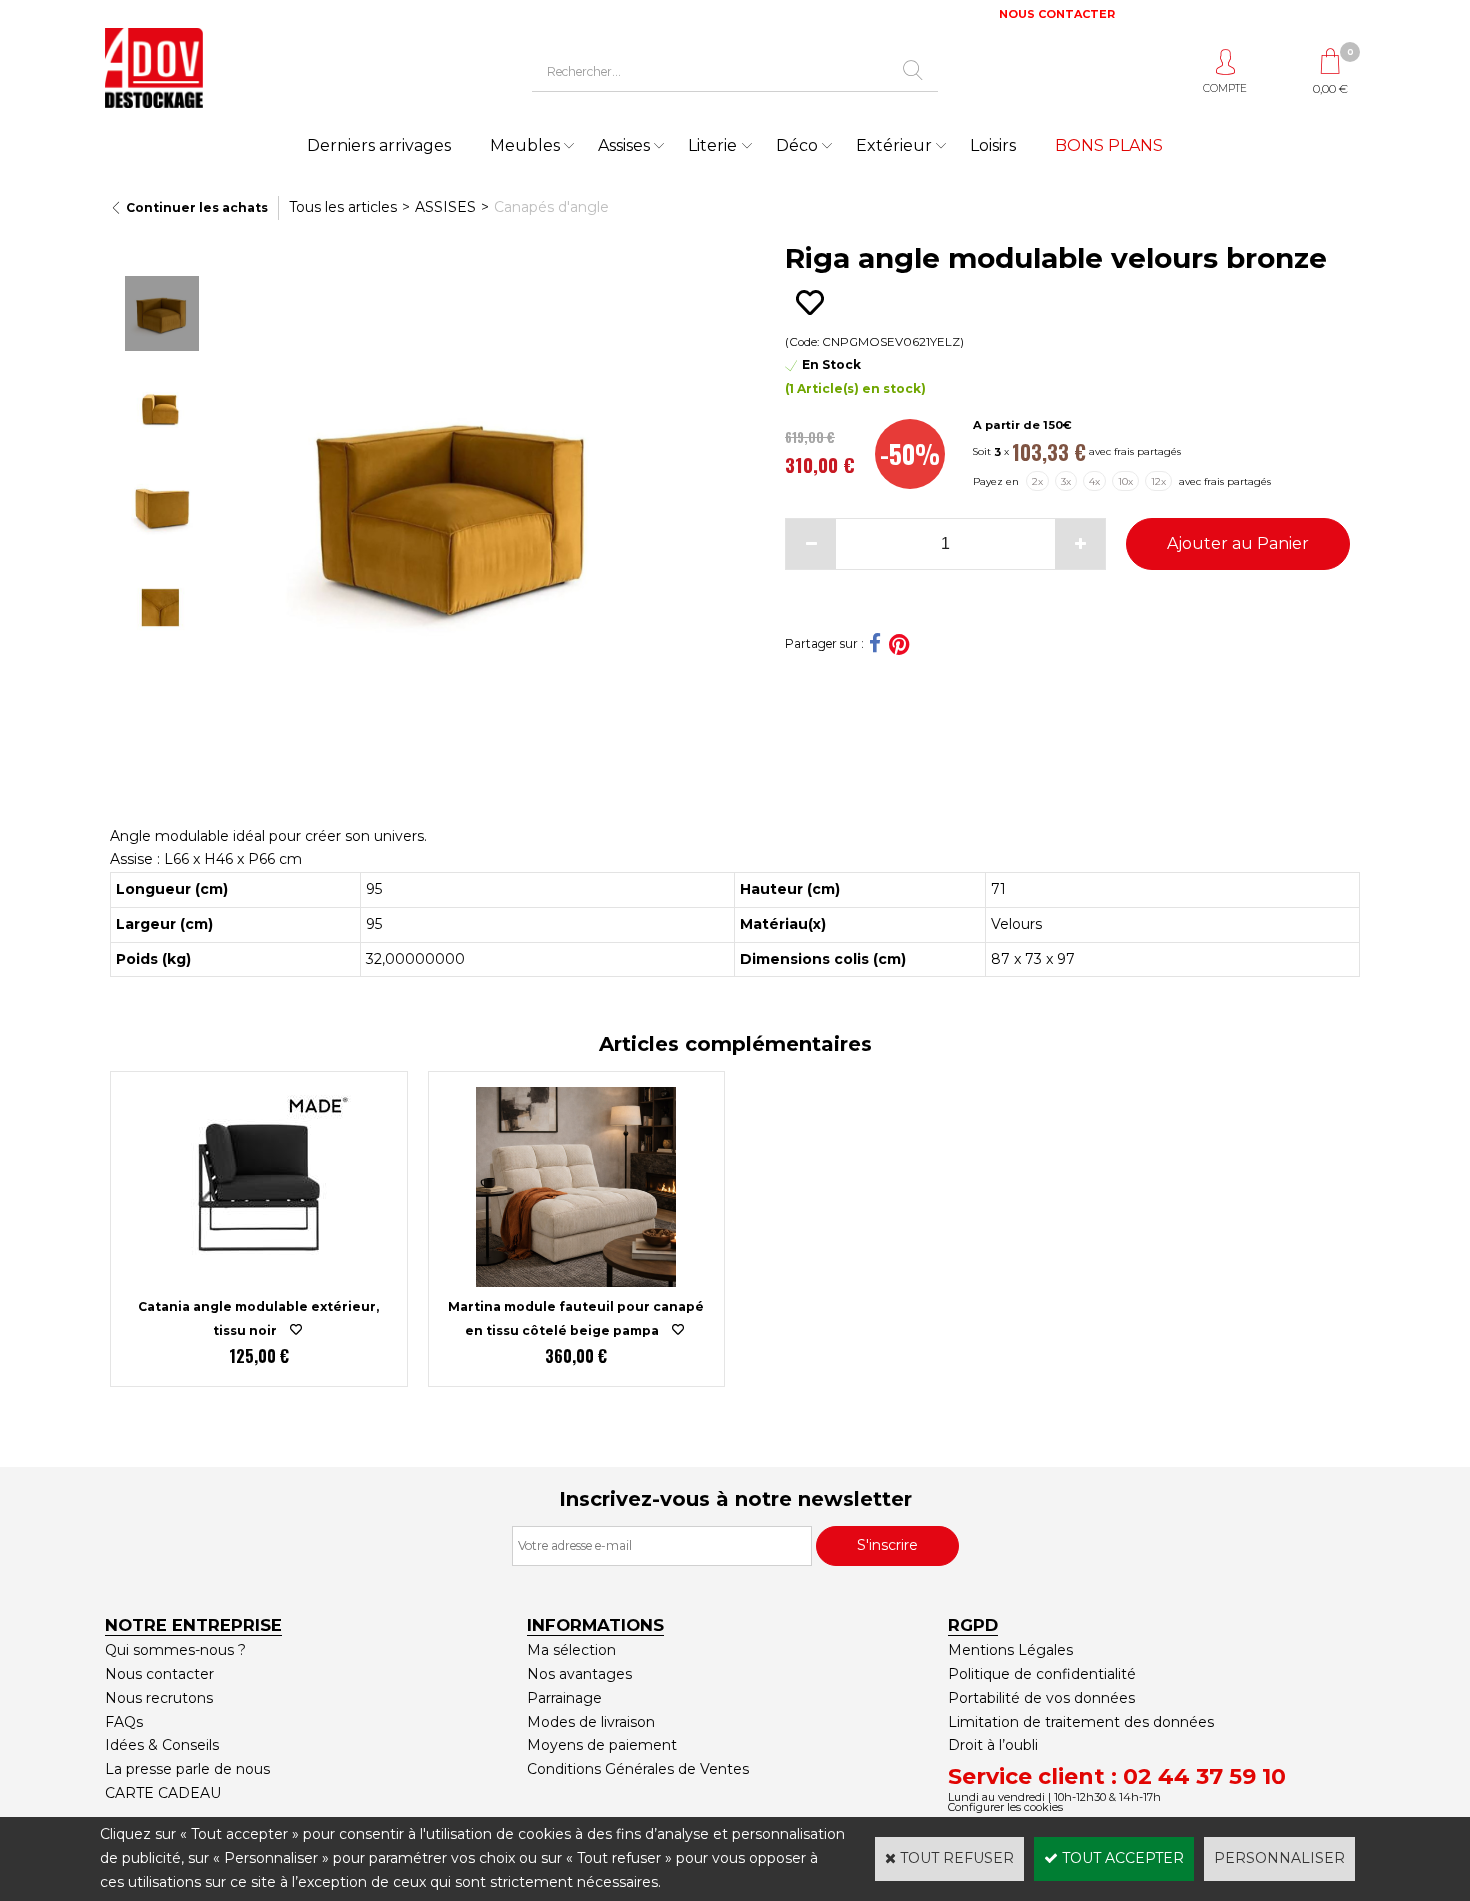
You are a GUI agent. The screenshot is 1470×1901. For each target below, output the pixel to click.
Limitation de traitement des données (1081, 1722)
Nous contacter (159, 1674)
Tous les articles (343, 207)
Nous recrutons (159, 1698)
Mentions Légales (1010, 1650)
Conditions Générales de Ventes (638, 1769)
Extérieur (894, 145)
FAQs (124, 1722)
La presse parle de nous (187, 1769)
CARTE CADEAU (163, 1793)
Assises (624, 145)
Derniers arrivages (379, 145)
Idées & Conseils (162, 1745)
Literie (712, 145)
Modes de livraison (591, 1722)
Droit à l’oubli (993, 1745)
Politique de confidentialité (1042, 1674)
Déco (797, 145)
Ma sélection (571, 1650)
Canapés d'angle (551, 207)
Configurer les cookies (1005, 1807)
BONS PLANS (1109, 145)
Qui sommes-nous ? (175, 1650)
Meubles (525, 145)
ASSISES (445, 207)
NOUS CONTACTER (1057, 14)
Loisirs (993, 145)
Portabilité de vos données (1041, 1698)
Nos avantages (579, 1674)
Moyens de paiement (602, 1745)
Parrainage (564, 1698)
